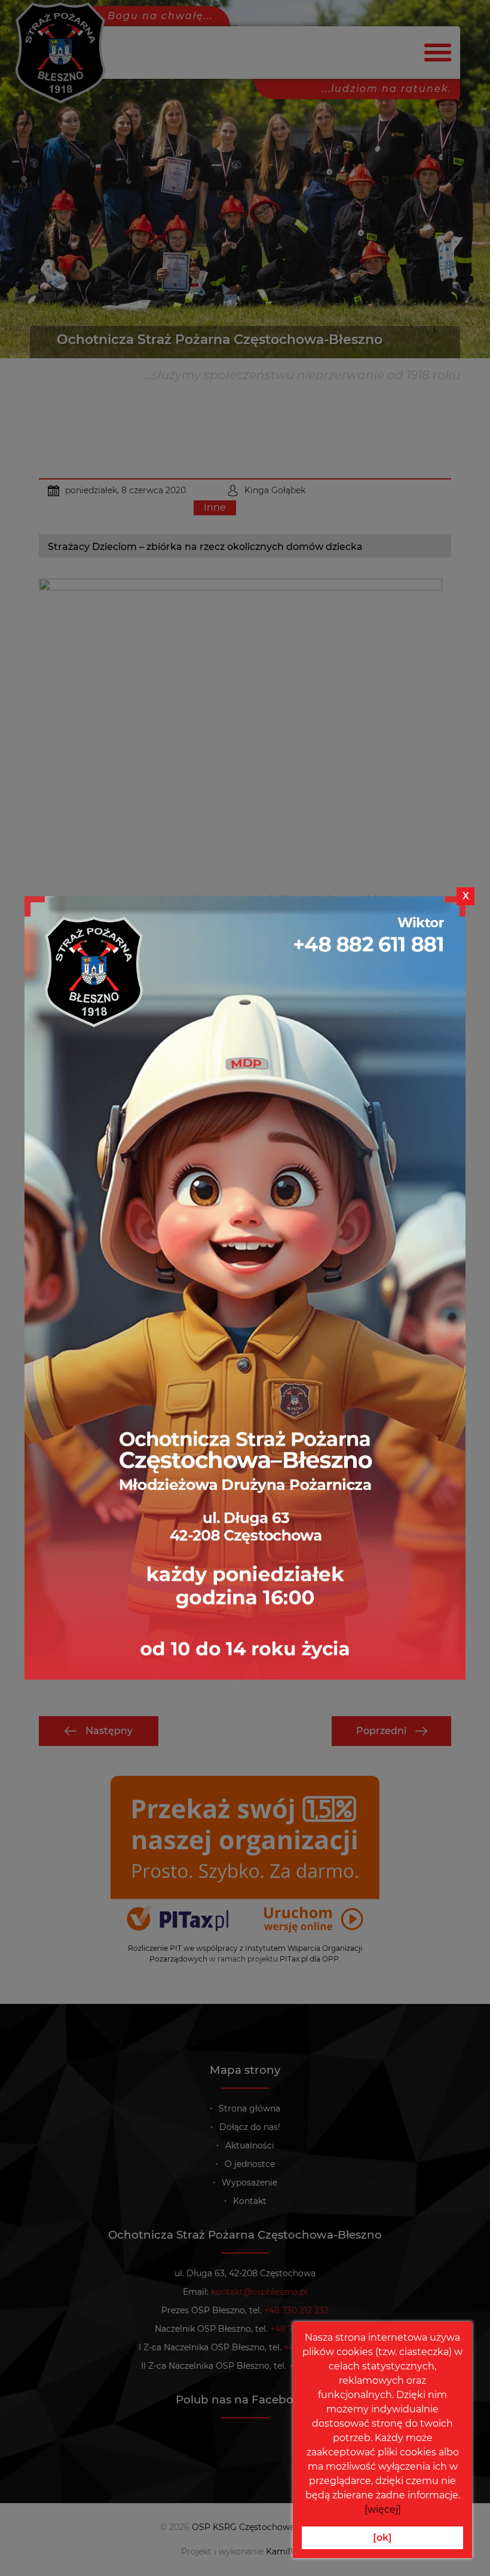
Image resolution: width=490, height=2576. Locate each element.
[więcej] (383, 2509)
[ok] (382, 2537)
